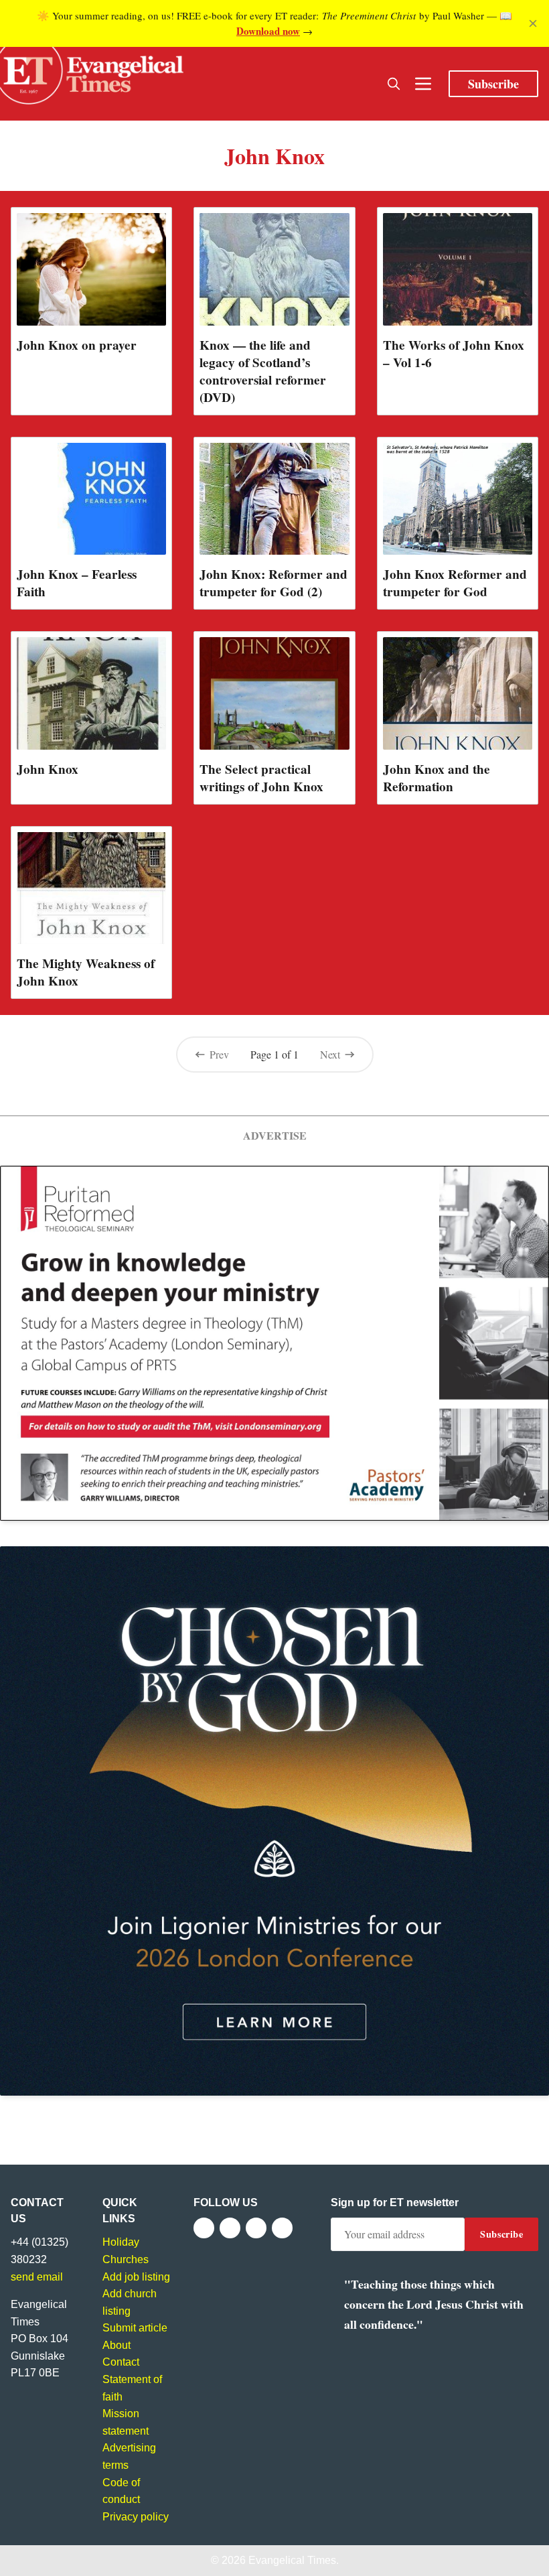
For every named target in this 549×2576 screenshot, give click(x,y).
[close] (533, 23)
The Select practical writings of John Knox (261, 778)
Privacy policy (136, 2517)
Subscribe (493, 84)
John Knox (48, 769)
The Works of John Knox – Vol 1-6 (454, 354)
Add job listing (136, 2277)
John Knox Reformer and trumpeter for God (455, 583)
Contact (121, 2362)
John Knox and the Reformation (437, 778)
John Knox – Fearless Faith (77, 583)
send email (37, 2277)
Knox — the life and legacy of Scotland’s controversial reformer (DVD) (263, 371)
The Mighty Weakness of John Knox (86, 972)
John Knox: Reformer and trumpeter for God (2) (273, 583)
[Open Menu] (423, 84)
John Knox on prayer (77, 345)
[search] (394, 84)
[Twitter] (230, 2228)
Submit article (135, 2328)
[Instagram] (256, 2228)
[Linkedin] (282, 2228)
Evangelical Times (292, 2560)
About (116, 2345)
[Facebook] (204, 2228)
